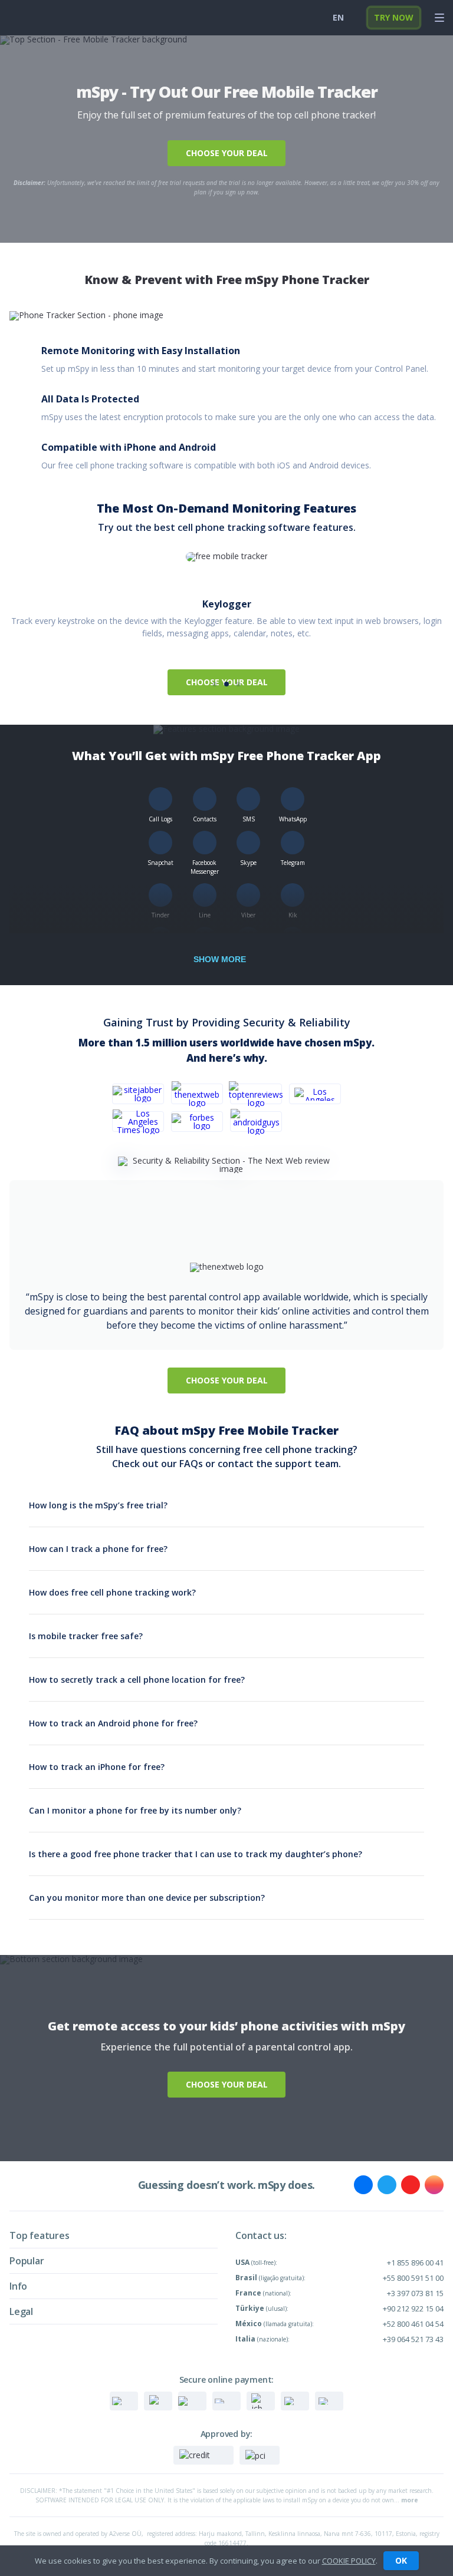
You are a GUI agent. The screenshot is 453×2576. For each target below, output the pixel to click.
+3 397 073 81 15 (415, 2293)
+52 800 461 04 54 (413, 2324)
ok (401, 2560)
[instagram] (434, 2185)
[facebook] (363, 2185)
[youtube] (411, 2185)
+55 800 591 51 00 (413, 2278)
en (338, 17)
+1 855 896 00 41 (415, 2263)
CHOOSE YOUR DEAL (227, 153)
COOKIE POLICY (349, 2561)
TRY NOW (394, 17)
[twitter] (387, 2185)
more (410, 2500)
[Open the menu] (439, 18)
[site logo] (29, 18)
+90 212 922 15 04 (413, 2309)
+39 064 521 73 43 (413, 2339)
